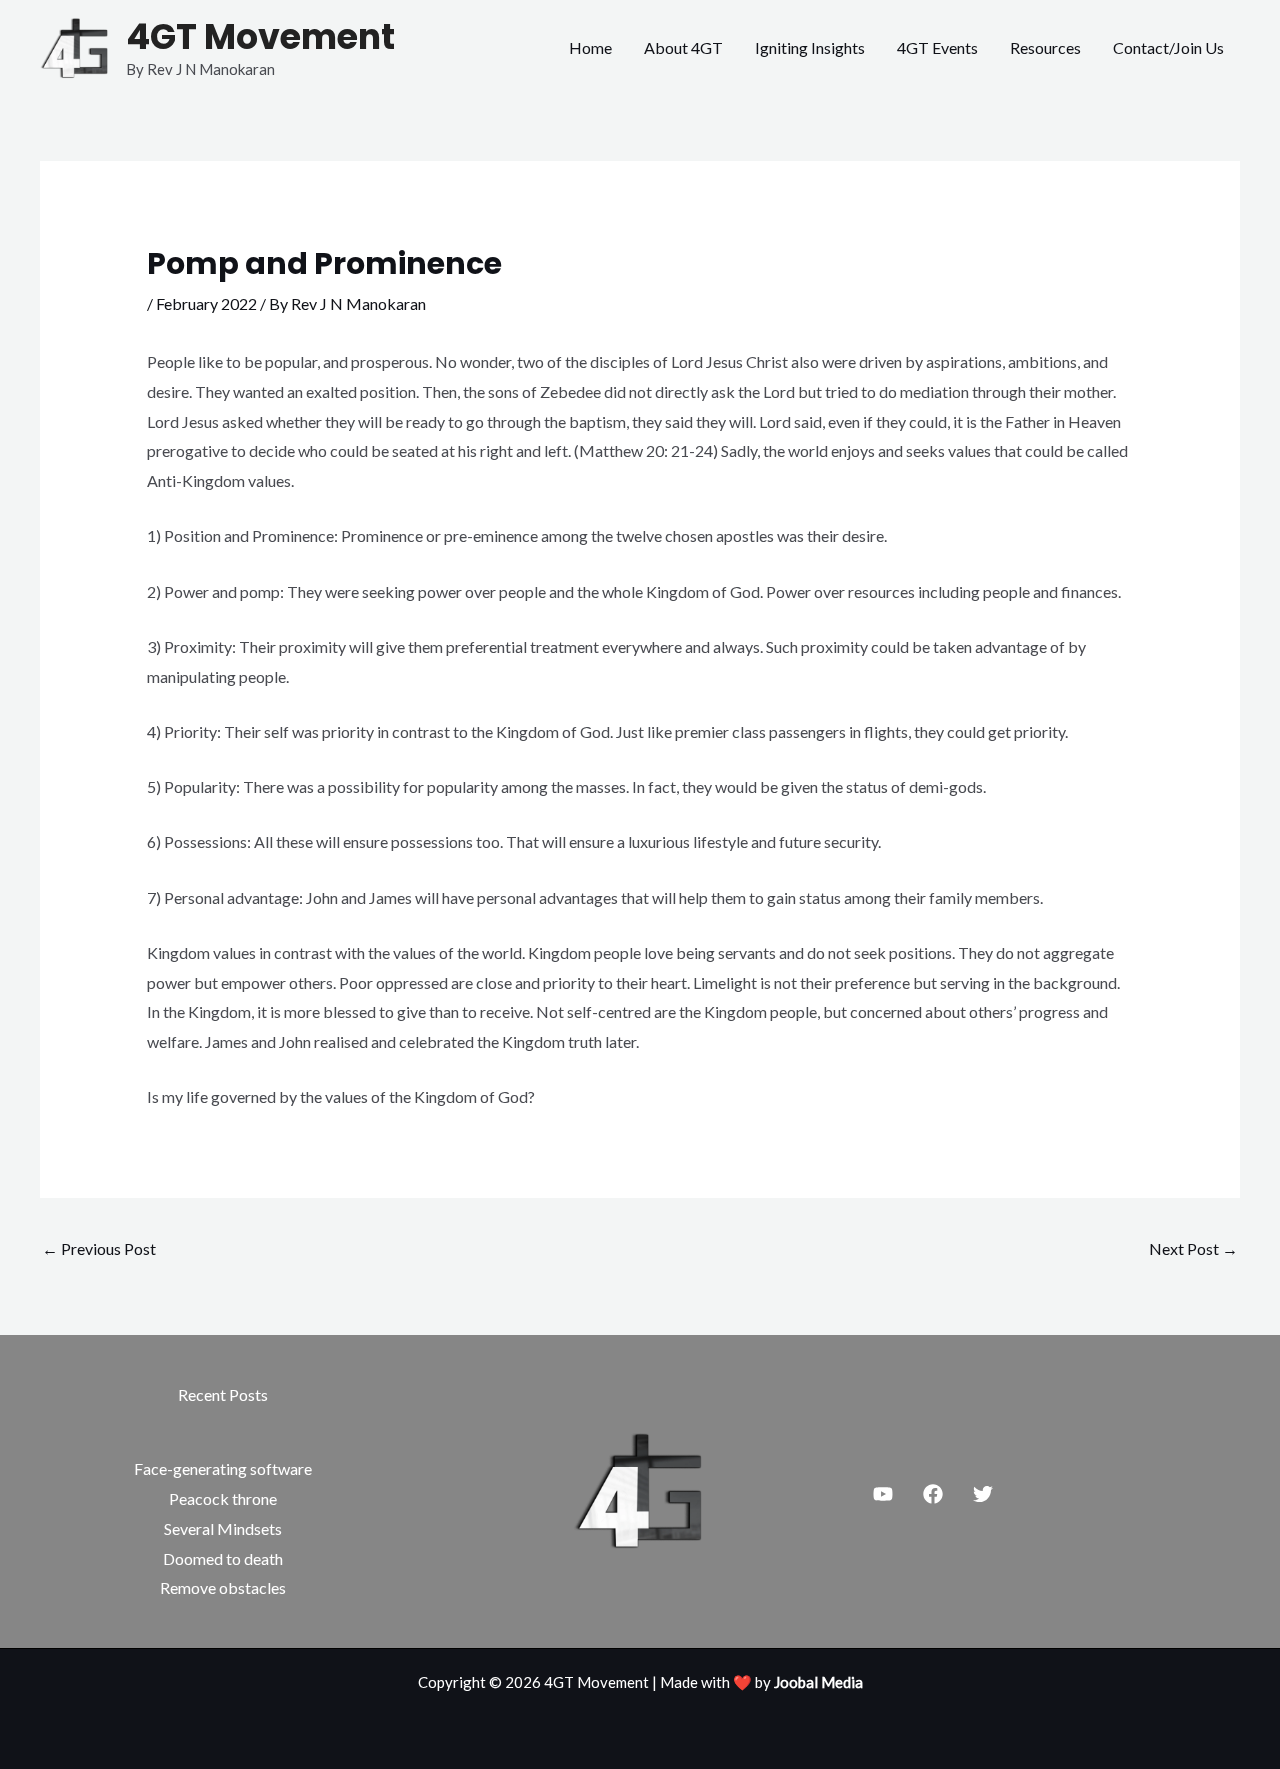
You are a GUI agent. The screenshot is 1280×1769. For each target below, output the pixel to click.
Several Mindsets (223, 1528)
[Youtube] (883, 1494)
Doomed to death (223, 1558)
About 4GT (683, 47)
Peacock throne (223, 1498)
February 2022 (206, 303)
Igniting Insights (810, 47)
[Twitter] (983, 1494)
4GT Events (937, 47)
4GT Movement (260, 36)
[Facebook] (933, 1494)
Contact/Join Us (1168, 47)
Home (590, 47)
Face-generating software (223, 1468)
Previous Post (99, 1248)
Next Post (1193, 1248)
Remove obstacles (223, 1587)
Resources (1045, 47)
